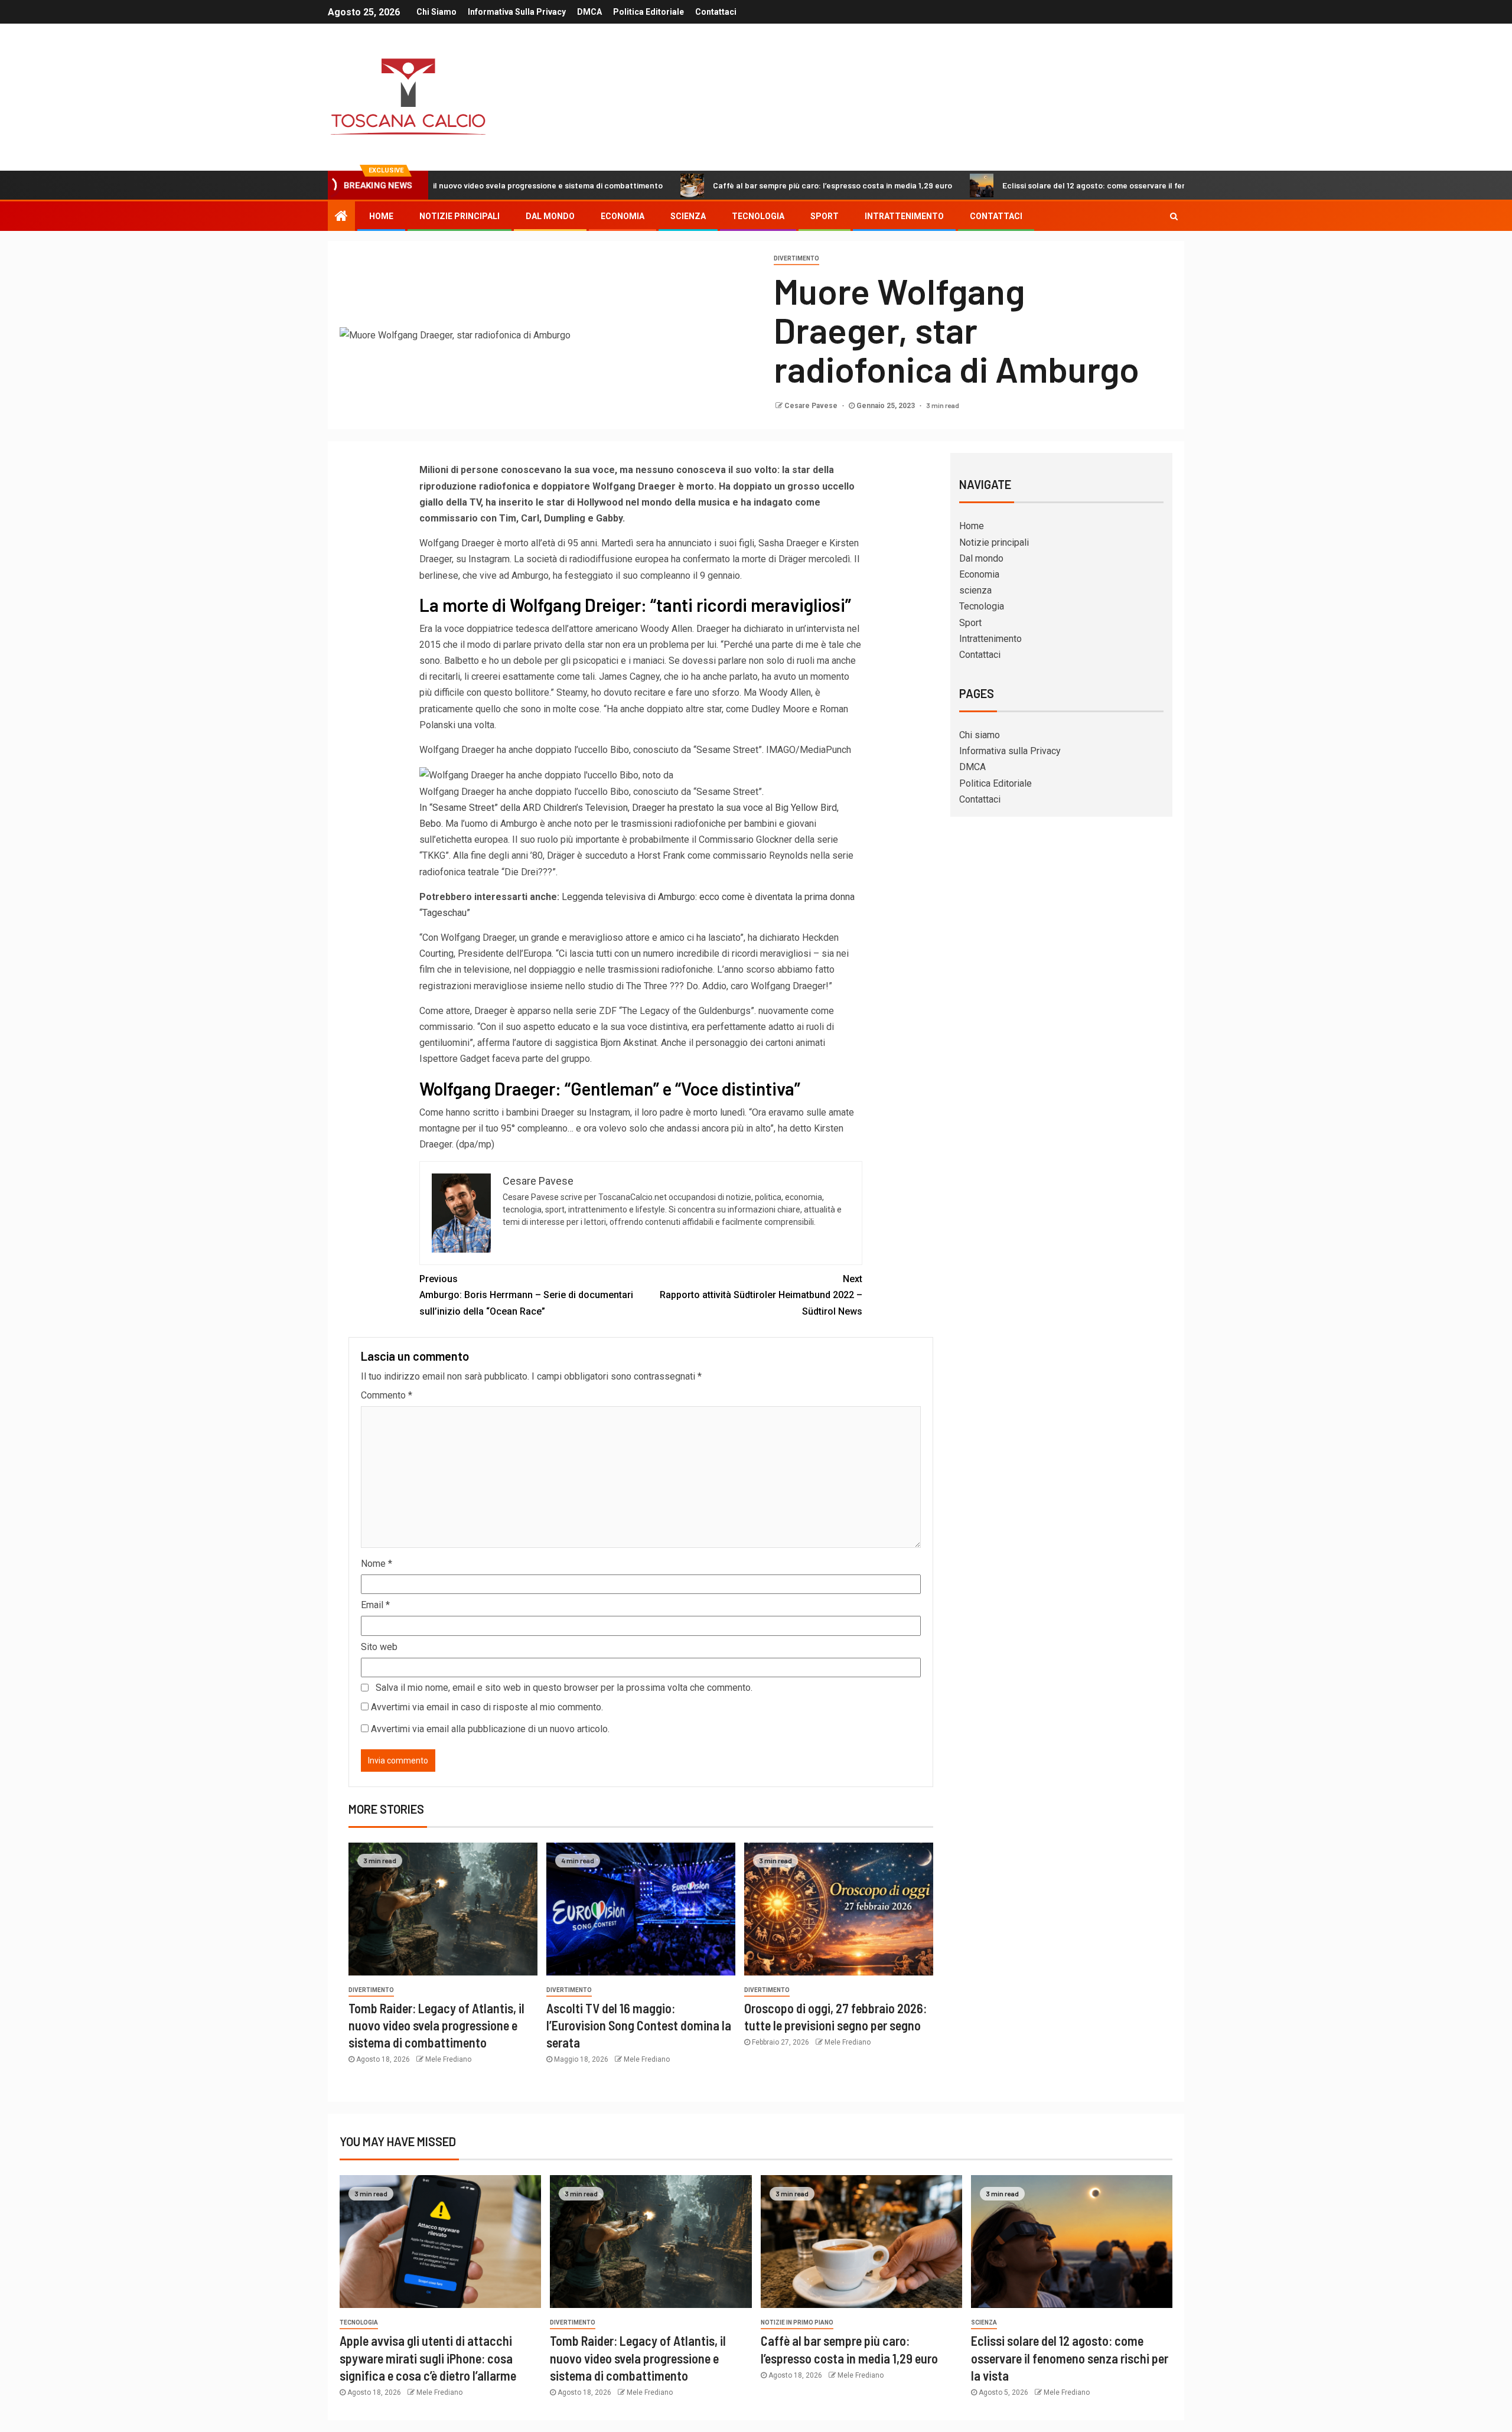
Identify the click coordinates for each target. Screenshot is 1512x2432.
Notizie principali (460, 216)
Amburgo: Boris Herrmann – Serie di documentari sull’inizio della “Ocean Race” (526, 1295)
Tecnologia (758, 216)
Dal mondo (550, 216)
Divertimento (796, 258)
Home (381, 216)
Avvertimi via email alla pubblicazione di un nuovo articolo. (490, 1729)
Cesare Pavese (812, 406)
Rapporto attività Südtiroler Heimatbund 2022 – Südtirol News (761, 1295)
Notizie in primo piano (797, 2322)
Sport (825, 216)
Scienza (984, 2322)
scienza (688, 216)
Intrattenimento (904, 216)
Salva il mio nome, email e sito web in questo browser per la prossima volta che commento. (564, 1688)
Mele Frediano (448, 2059)
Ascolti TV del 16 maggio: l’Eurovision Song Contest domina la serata (639, 2025)
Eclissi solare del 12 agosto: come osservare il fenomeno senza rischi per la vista (1043, 185)
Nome (377, 1564)
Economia (623, 216)
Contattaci (716, 12)
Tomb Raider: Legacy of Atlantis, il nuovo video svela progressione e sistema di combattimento (436, 2025)
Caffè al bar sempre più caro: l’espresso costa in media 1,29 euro (723, 185)
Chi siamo (436, 12)
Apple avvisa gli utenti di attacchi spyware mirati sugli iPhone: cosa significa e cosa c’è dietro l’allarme (428, 2358)
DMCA (589, 12)
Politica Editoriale (649, 12)
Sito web (379, 1647)
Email (375, 1605)
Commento (387, 1395)
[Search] (1174, 216)
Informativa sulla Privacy (517, 12)
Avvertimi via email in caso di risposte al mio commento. (487, 1707)
